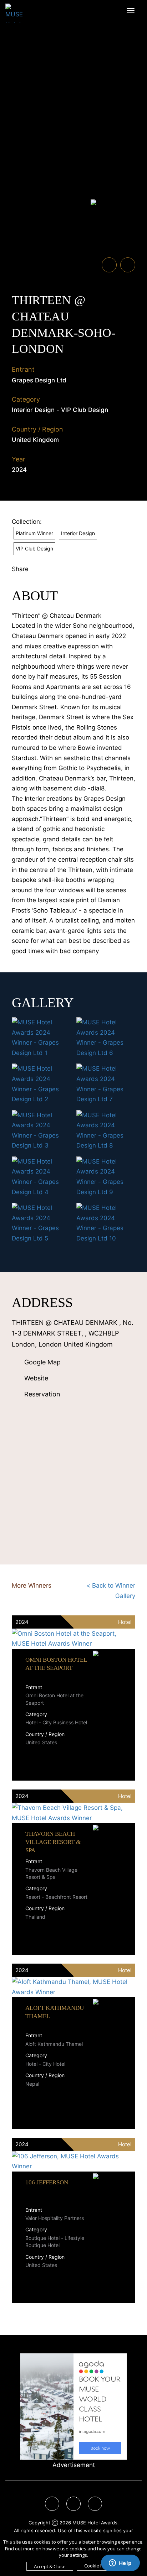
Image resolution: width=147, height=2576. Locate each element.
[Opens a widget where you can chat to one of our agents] (120, 2564)
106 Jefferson (47, 2182)
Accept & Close (50, 2566)
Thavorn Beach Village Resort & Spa (53, 1842)
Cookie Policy (98, 2566)
